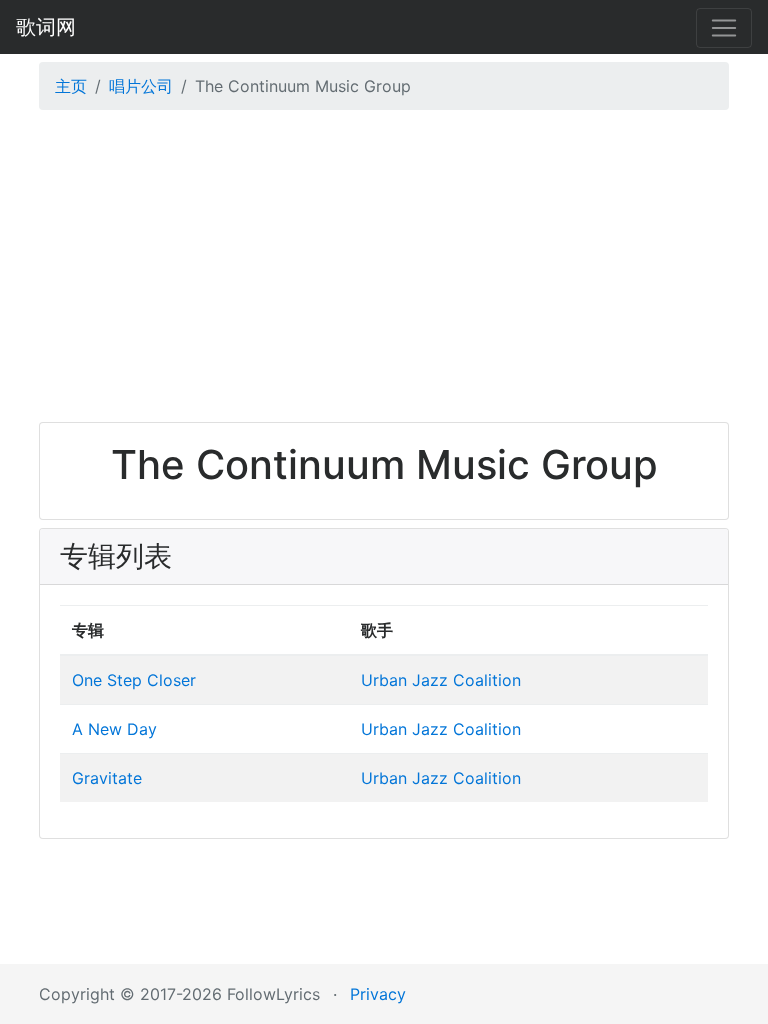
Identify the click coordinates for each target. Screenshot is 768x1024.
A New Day (114, 729)
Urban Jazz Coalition (441, 680)
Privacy (378, 994)
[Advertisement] (384, 271)
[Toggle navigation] (724, 28)
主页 (71, 86)
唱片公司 (141, 86)
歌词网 (46, 27)
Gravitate (107, 778)
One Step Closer (134, 680)
